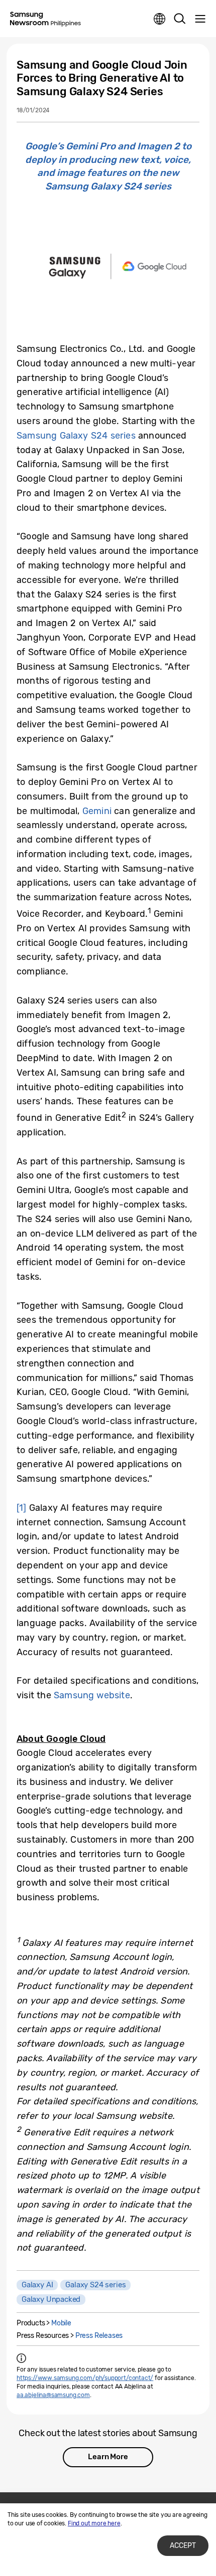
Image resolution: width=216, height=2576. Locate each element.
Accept (183, 2546)
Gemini (97, 811)
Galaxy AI (37, 2285)
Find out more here (94, 2523)
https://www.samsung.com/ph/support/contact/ (85, 2378)
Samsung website (92, 1695)
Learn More (108, 2457)
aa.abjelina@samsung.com (53, 2395)
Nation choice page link (160, 19)
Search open (180, 19)
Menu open (200, 19)
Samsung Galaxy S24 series (76, 436)
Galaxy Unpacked (51, 2299)
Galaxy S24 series (95, 2285)
